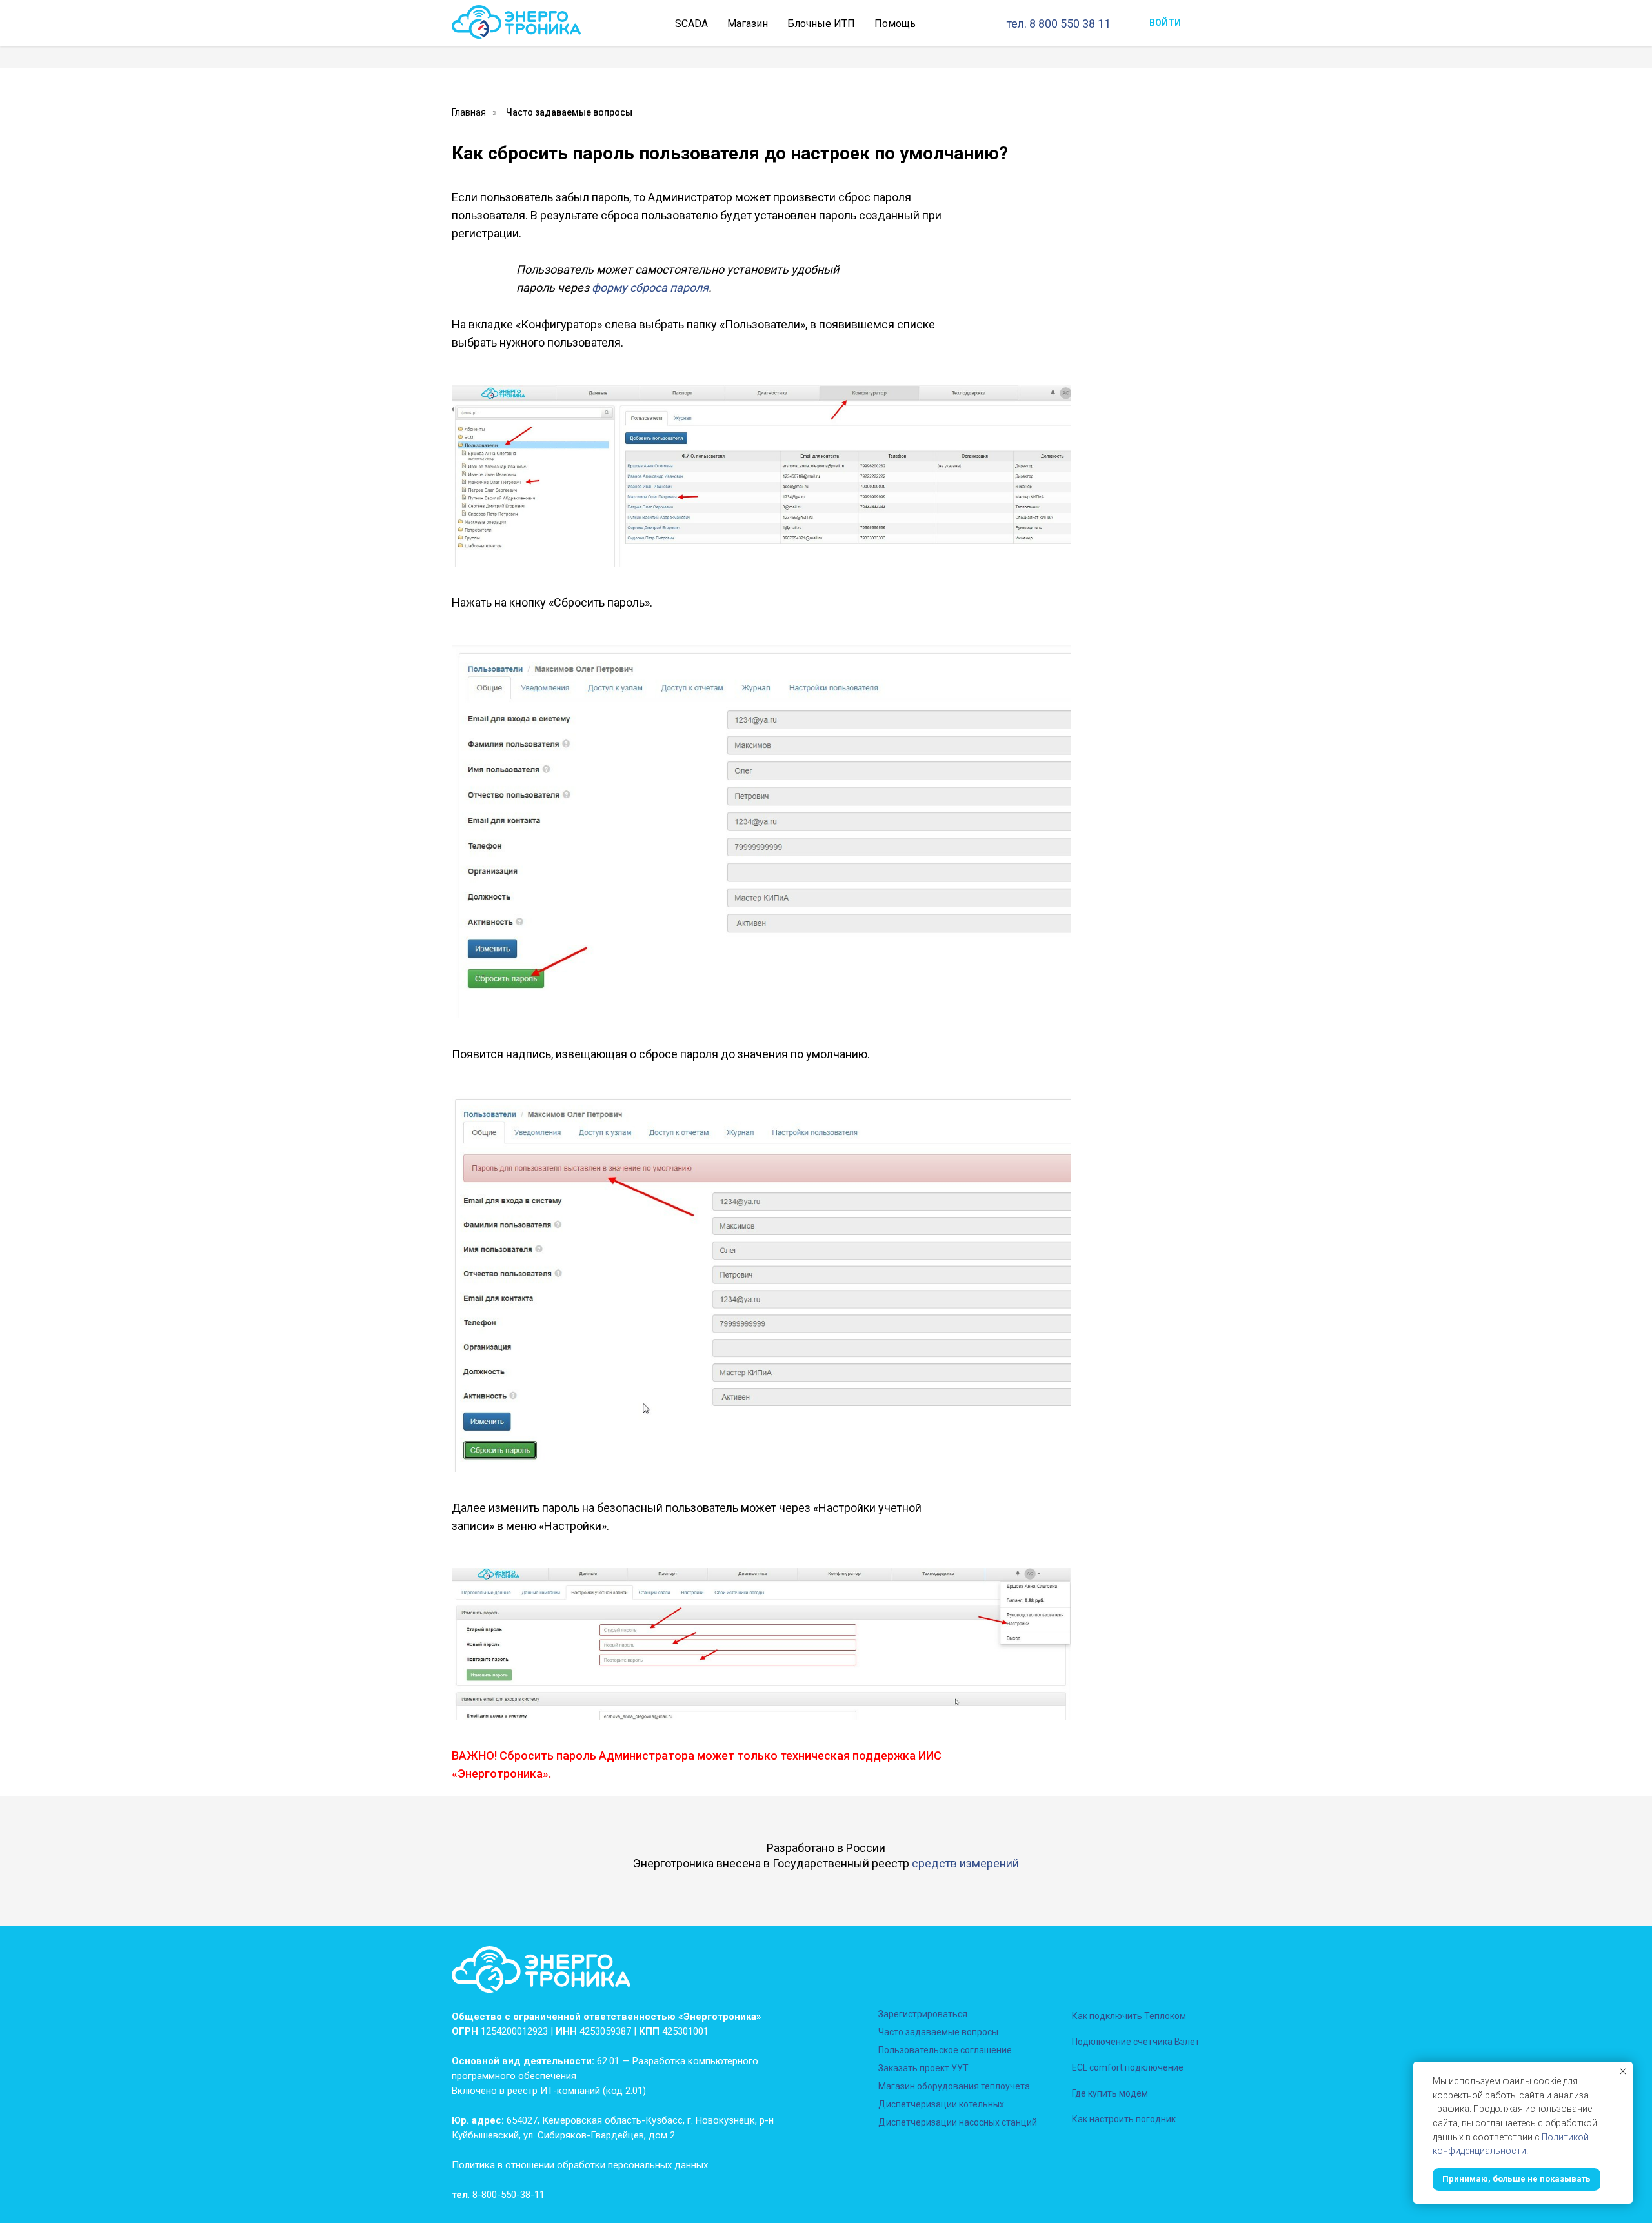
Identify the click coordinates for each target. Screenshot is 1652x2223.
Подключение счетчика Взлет (1136, 2042)
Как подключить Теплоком (1129, 2016)
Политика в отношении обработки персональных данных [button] (580, 2165)
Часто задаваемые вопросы (569, 112)
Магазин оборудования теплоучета (954, 2086)
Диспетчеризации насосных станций (958, 2122)
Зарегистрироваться (923, 2014)
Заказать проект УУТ (923, 2068)
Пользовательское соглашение (945, 2050)
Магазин (748, 24)
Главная (469, 112)
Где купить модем (1110, 2093)
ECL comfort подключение (1128, 2067)
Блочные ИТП (821, 24)
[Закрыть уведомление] (1623, 2071)
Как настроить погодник (1124, 2119)
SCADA (691, 24)
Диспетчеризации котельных (941, 2104)
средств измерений (965, 1863)
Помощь (895, 24)
